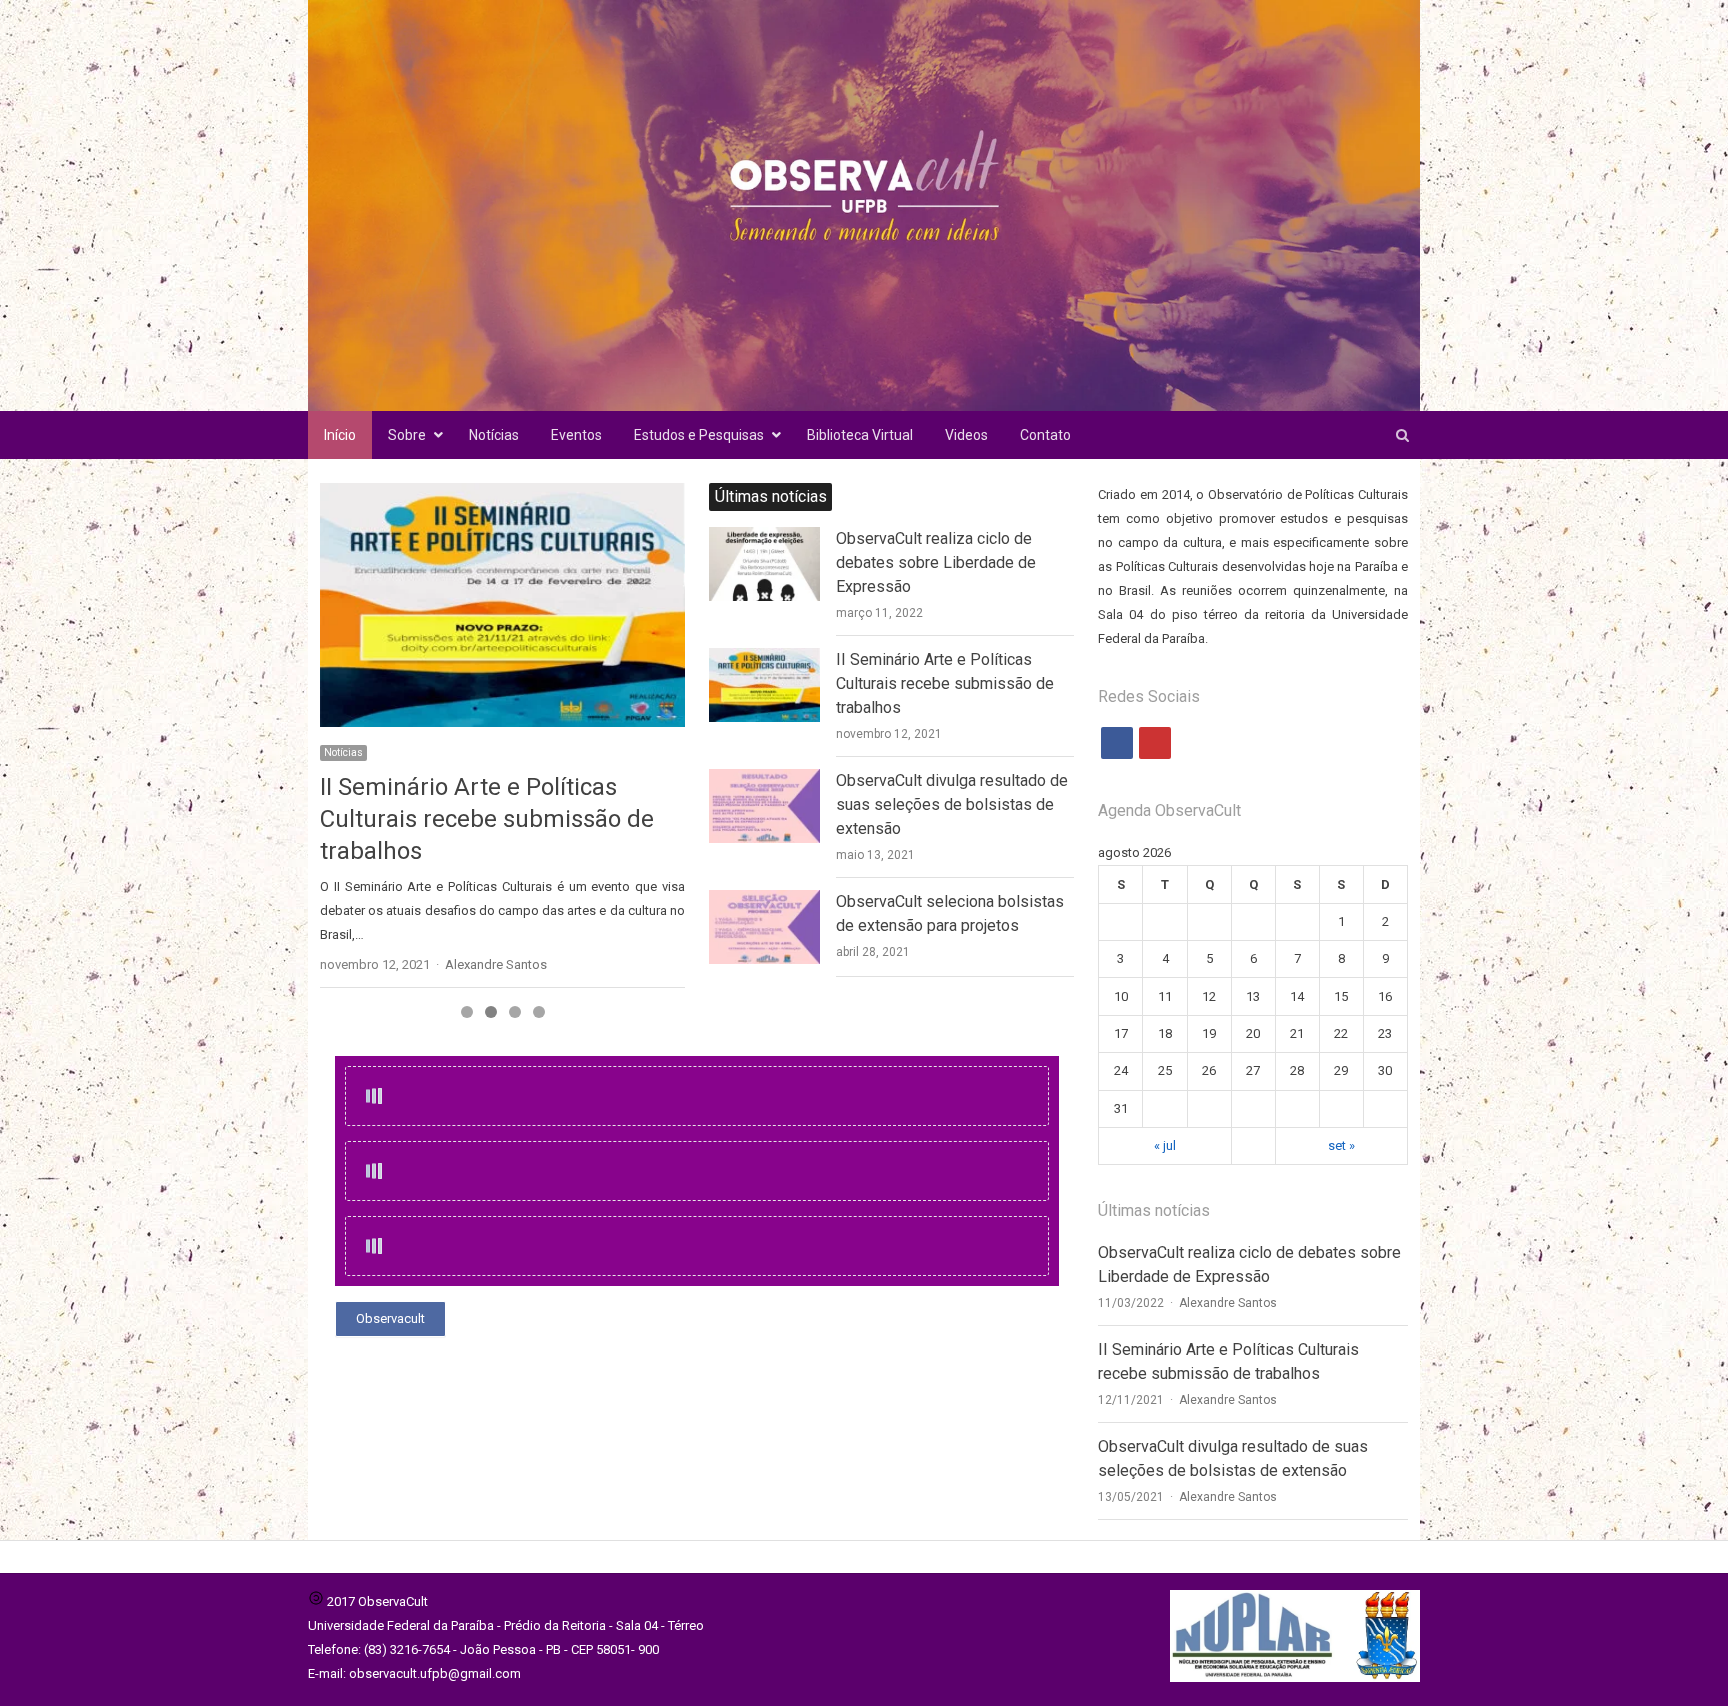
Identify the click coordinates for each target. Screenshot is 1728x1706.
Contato (1045, 435)
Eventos (576, 435)
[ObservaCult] (864, 205)
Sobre (407, 435)
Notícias (494, 435)
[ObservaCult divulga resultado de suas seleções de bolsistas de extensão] (502, 604)
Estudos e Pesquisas (699, 435)
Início (340, 435)
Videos (966, 435)
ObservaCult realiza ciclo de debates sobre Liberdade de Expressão (936, 562)
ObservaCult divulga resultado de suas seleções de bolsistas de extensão (499, 819)
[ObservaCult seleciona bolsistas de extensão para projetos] (764, 901)
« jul (1165, 1145)
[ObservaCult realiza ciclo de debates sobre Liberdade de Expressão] (764, 538)
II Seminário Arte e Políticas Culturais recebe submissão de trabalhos (945, 683)
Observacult (390, 1318)
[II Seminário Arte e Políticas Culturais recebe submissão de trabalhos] (764, 659)
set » (1341, 1145)
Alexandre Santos (1228, 1303)
